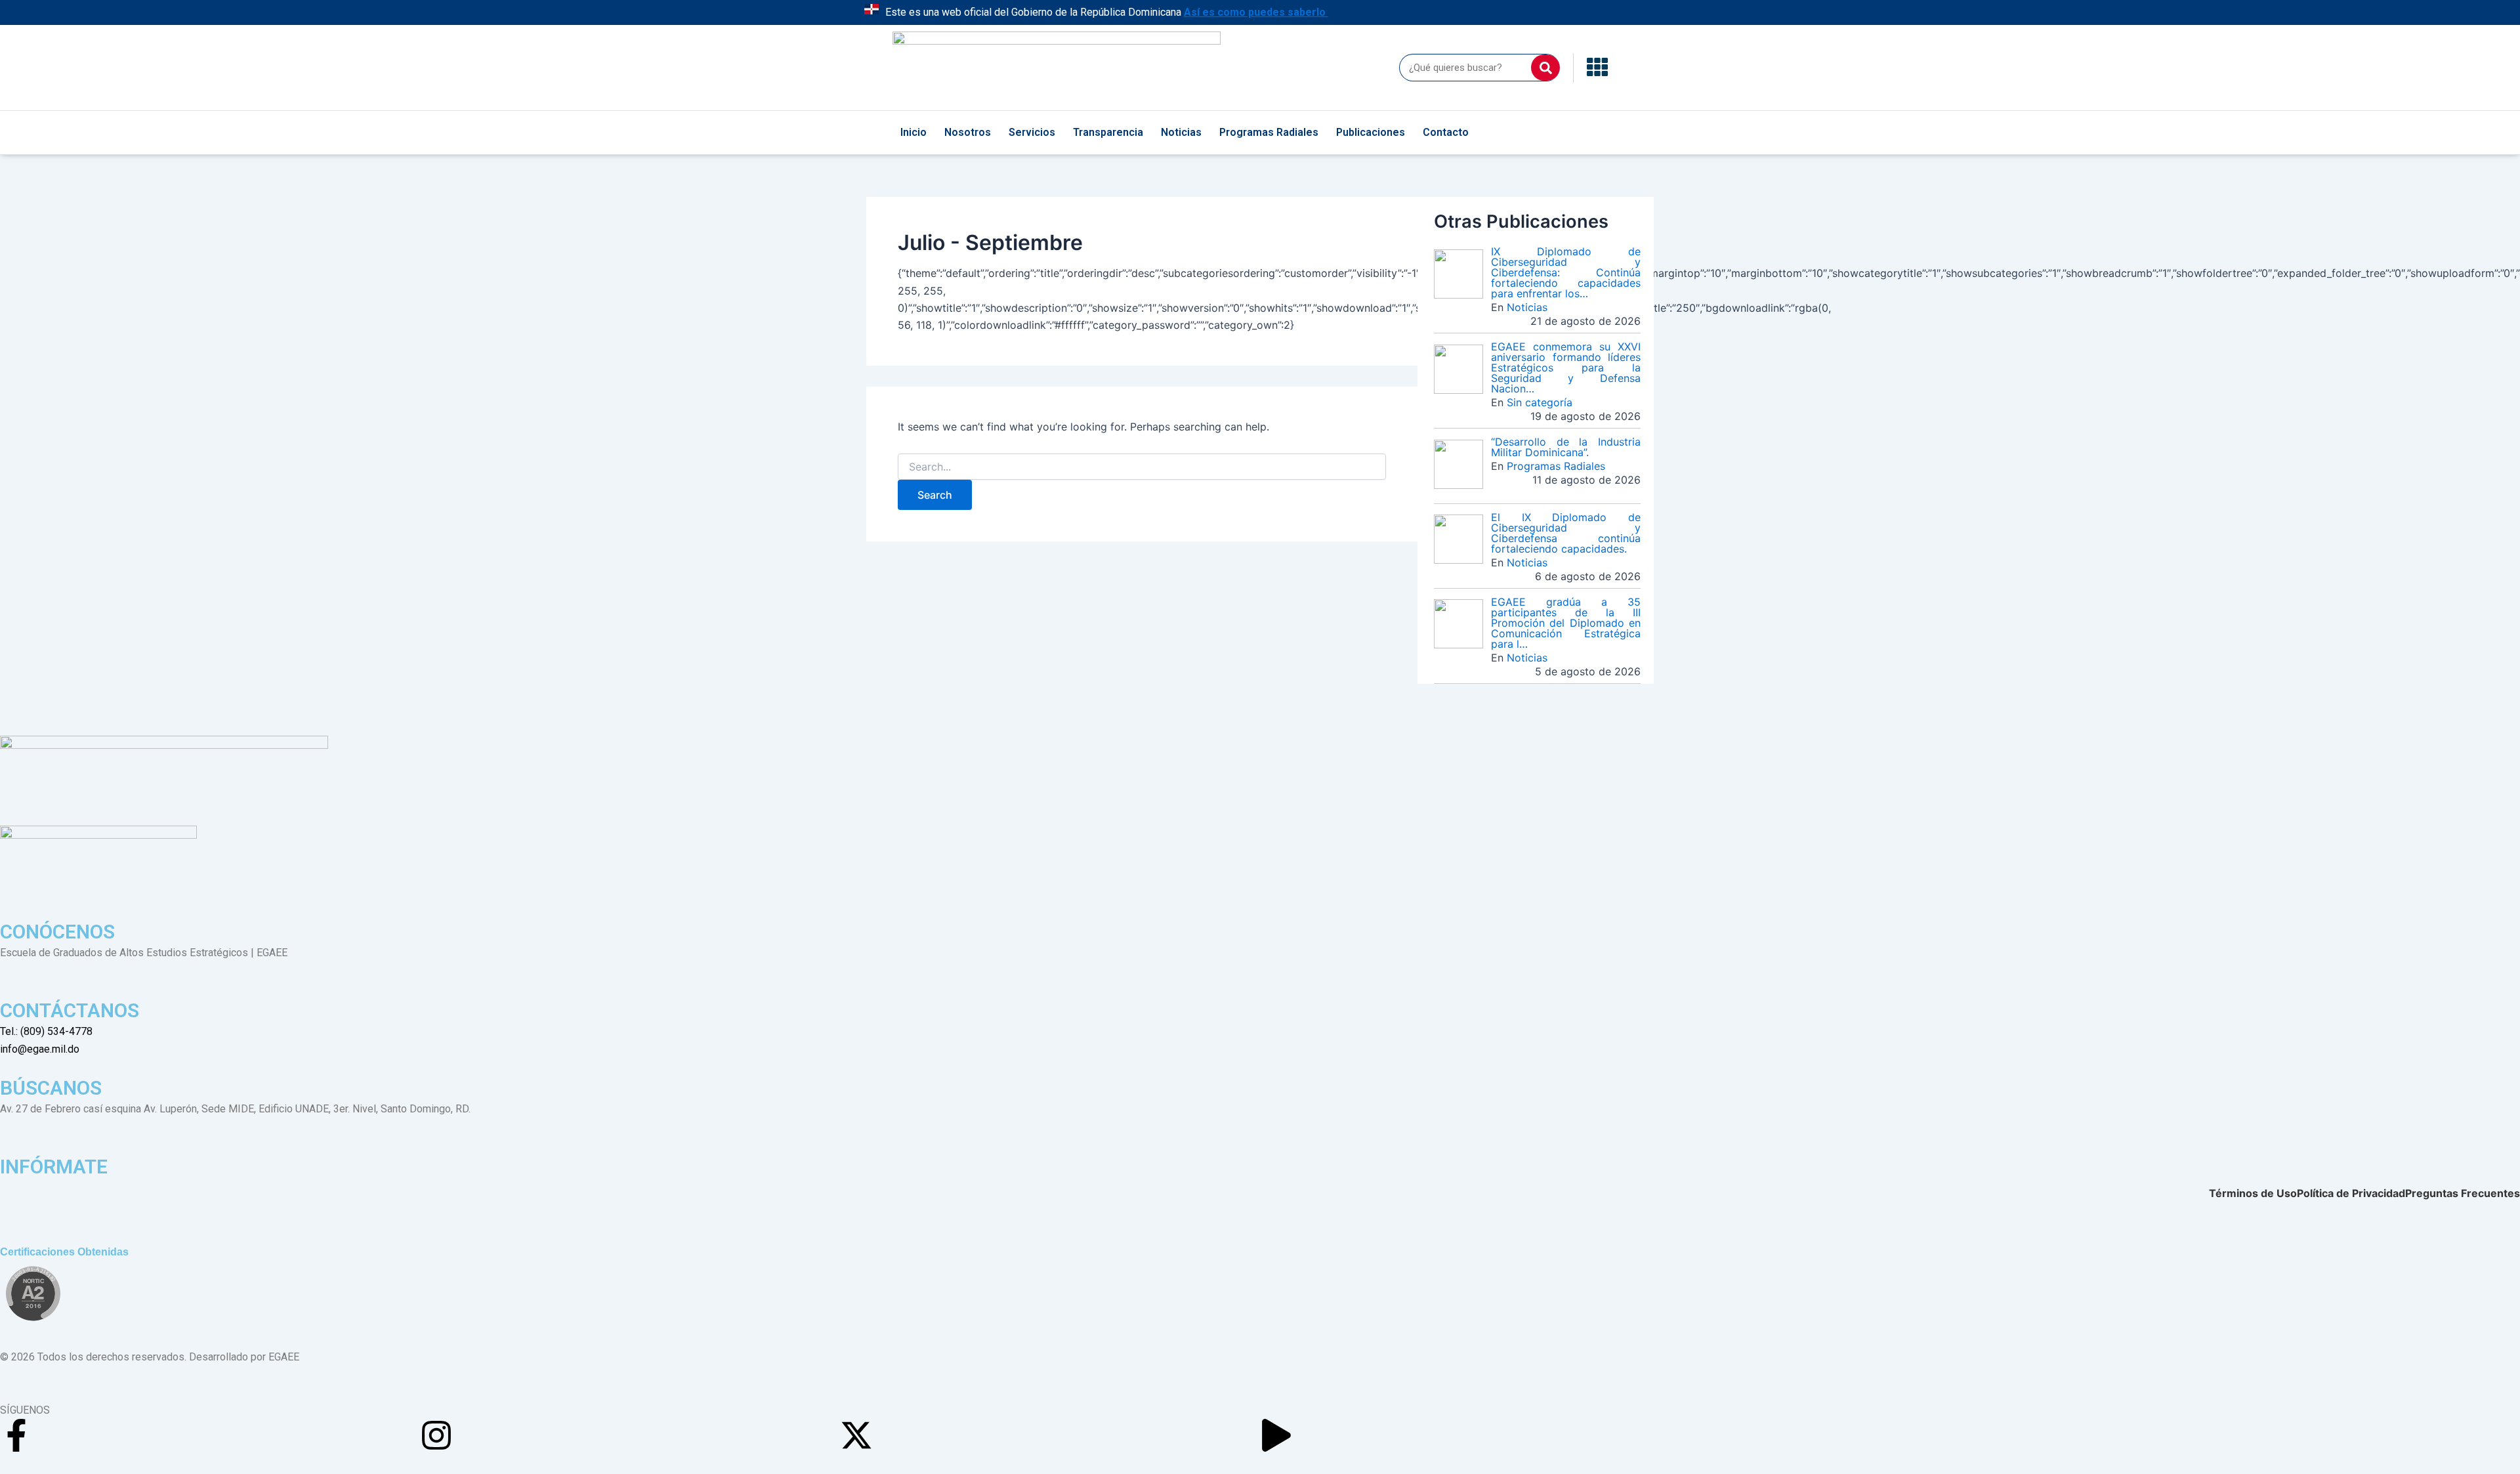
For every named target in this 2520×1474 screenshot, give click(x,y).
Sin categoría (1540, 402)
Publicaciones (1371, 132)
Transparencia (1108, 132)
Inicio (913, 132)
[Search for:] (1142, 467)
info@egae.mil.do (40, 1049)
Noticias (1181, 132)
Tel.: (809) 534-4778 (46, 1031)
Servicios (1032, 132)
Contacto (1446, 132)
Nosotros (968, 132)
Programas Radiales (1269, 132)
